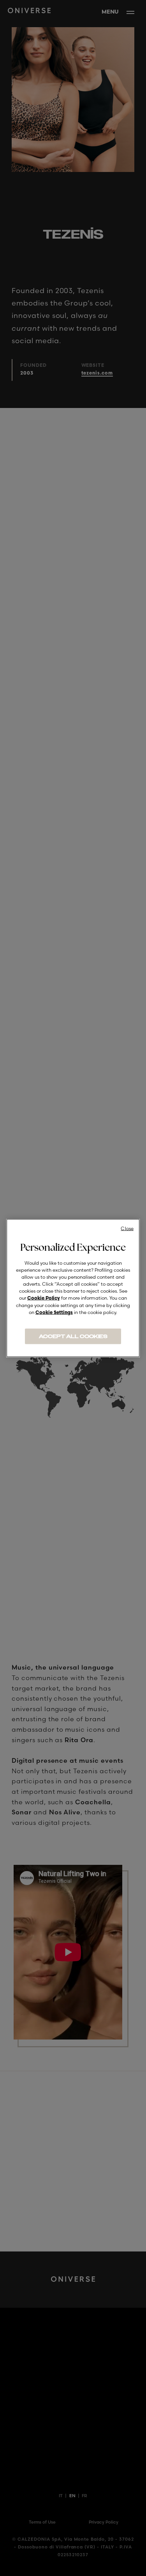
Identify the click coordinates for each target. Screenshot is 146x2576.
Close (127, 1228)
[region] (73, 1288)
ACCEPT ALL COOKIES (73, 1337)
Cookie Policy (44, 1298)
